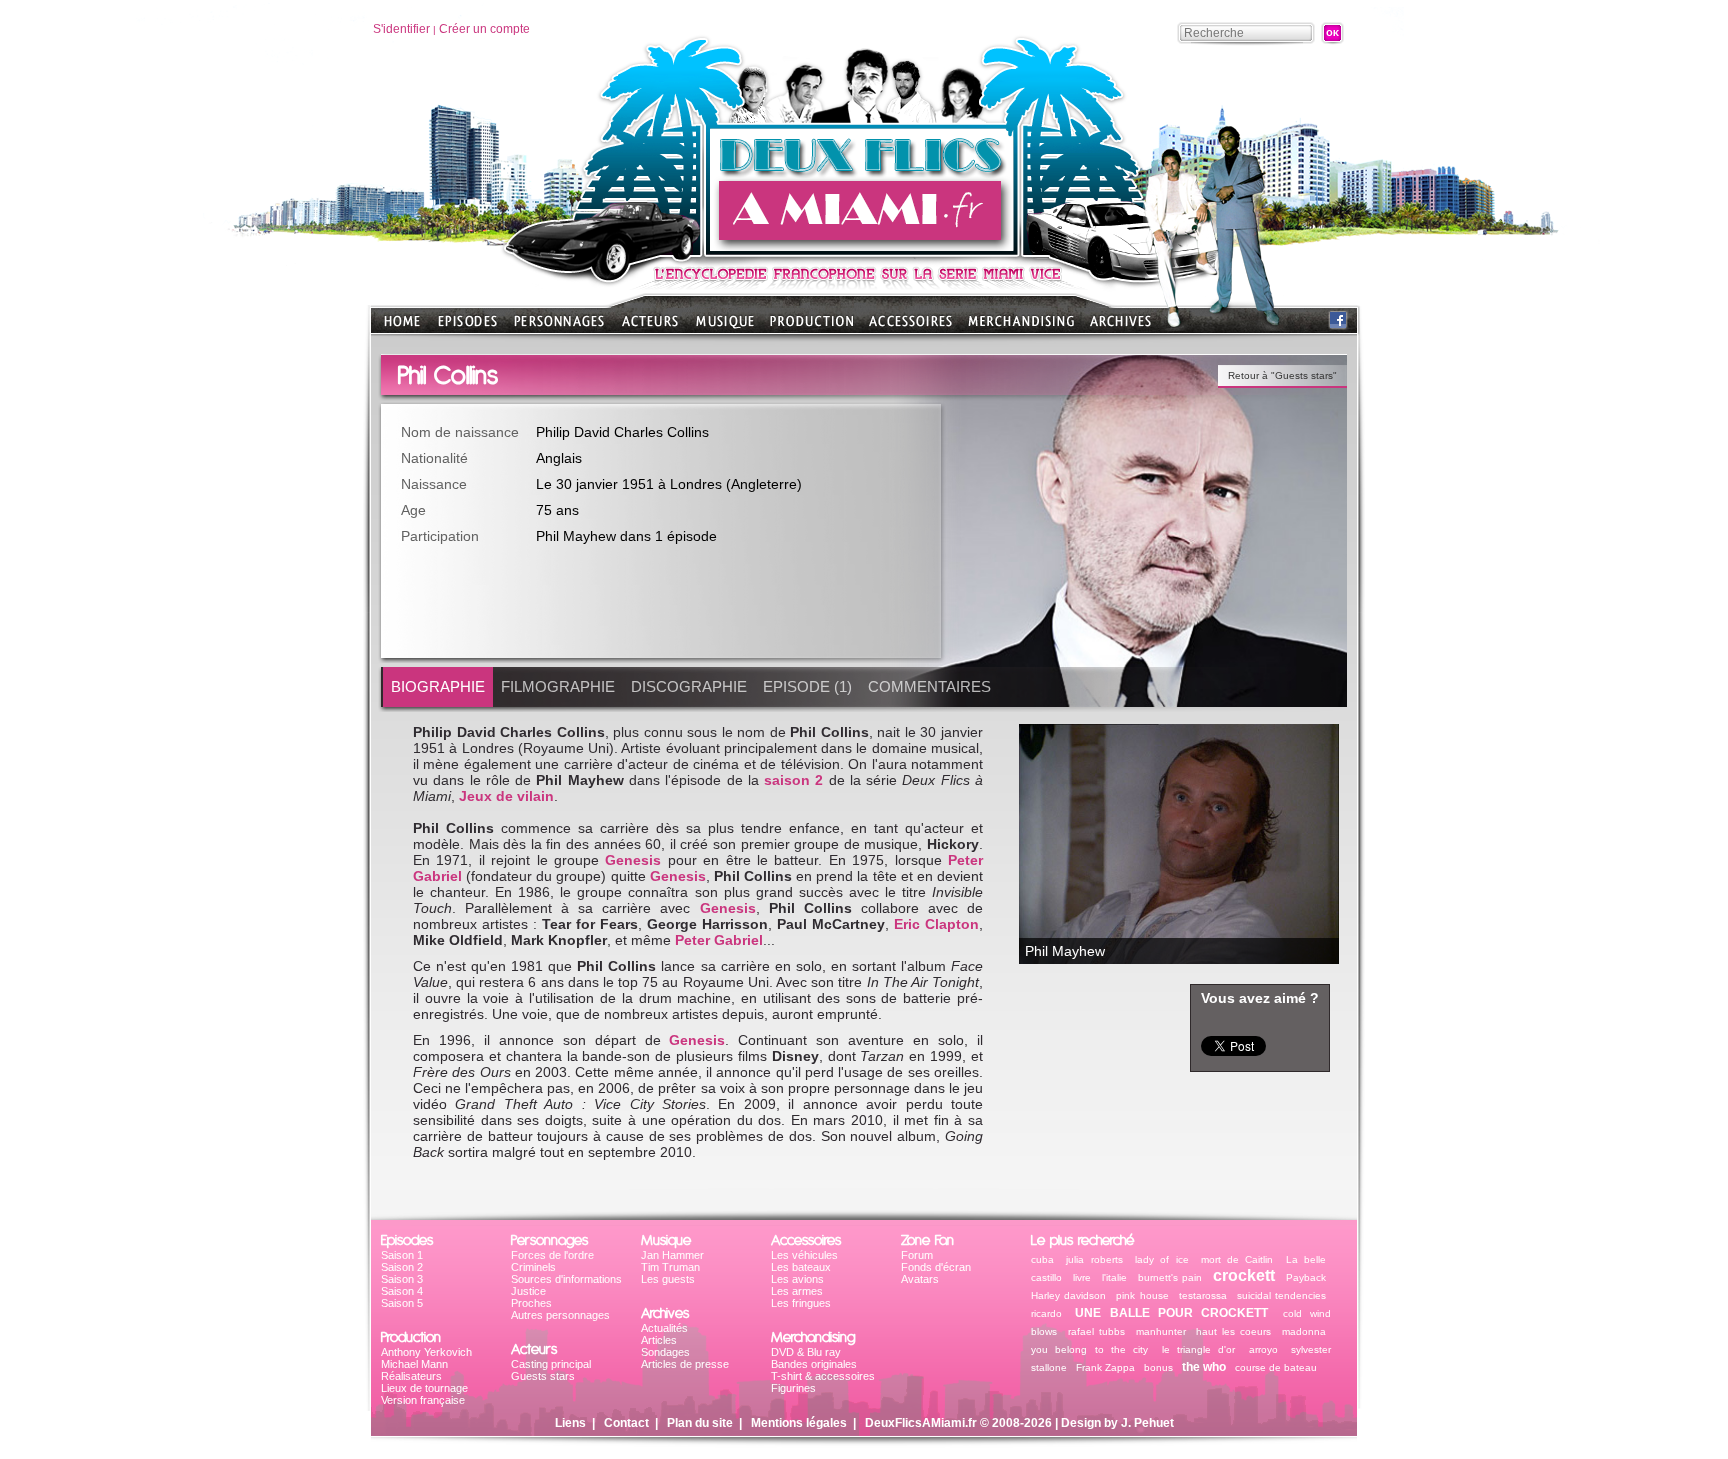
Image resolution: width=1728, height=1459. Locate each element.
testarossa (1203, 1295)
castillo (1046, 1277)
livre (1082, 1277)
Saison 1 (402, 1255)
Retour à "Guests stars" (1282, 375)
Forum (917, 1255)
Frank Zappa (1105, 1367)
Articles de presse (685, 1364)
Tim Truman (670, 1267)
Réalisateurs (411, 1376)
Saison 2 (402, 1267)
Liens (570, 1423)
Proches (531, 1303)
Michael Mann (414, 1364)
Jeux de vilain (506, 796)
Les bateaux (801, 1267)
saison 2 (793, 780)
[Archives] (1120, 327)
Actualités (664, 1328)
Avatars (920, 1279)
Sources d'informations (566, 1279)
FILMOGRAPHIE (558, 686)
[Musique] (725, 327)
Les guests (668, 1279)
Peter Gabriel (719, 940)
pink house (1142, 1295)
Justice (528, 1291)
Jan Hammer (672, 1255)
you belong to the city (1089, 1349)
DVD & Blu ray (806, 1352)
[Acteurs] (650, 327)
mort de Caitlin (1237, 1259)
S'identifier (401, 29)
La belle (1306, 1259)
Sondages (665, 1352)
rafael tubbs (1096, 1331)
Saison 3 (402, 1279)
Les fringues (801, 1303)
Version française (423, 1400)
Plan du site (700, 1423)
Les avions (797, 1279)
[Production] (811, 327)
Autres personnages (560, 1315)
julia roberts (1094, 1259)
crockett (1244, 1275)
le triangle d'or (1199, 1349)
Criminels (533, 1267)
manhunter (1161, 1331)
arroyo (1263, 1349)
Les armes (797, 1291)
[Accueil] (863, 250)
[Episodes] (467, 327)
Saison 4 (402, 1291)
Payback (1306, 1277)
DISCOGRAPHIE (689, 686)
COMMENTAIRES (929, 686)
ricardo (1050, 1313)
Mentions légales (799, 1423)
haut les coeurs (1233, 1331)
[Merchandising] (1021, 327)
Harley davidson (1068, 1295)
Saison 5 (402, 1303)
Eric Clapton (936, 924)
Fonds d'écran (936, 1267)
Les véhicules (804, 1255)
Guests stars (543, 1376)
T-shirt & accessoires (823, 1376)
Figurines (793, 1388)
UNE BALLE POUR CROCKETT (1171, 1313)
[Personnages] (559, 327)
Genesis (633, 860)
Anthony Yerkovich (426, 1352)
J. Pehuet (1147, 1423)
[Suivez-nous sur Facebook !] (1338, 324)
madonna (1304, 1331)
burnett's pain (1170, 1277)
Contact (626, 1423)
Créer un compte (484, 29)
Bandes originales (814, 1364)
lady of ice (1162, 1259)
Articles (659, 1340)
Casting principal (551, 1364)
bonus (1158, 1367)
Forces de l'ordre (552, 1255)
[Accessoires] (910, 327)
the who (1204, 1367)
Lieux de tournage (424, 1388)
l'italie (1114, 1277)
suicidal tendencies (1281, 1295)
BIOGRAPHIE (438, 686)
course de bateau (1276, 1367)
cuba (1042, 1259)
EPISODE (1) (807, 686)
